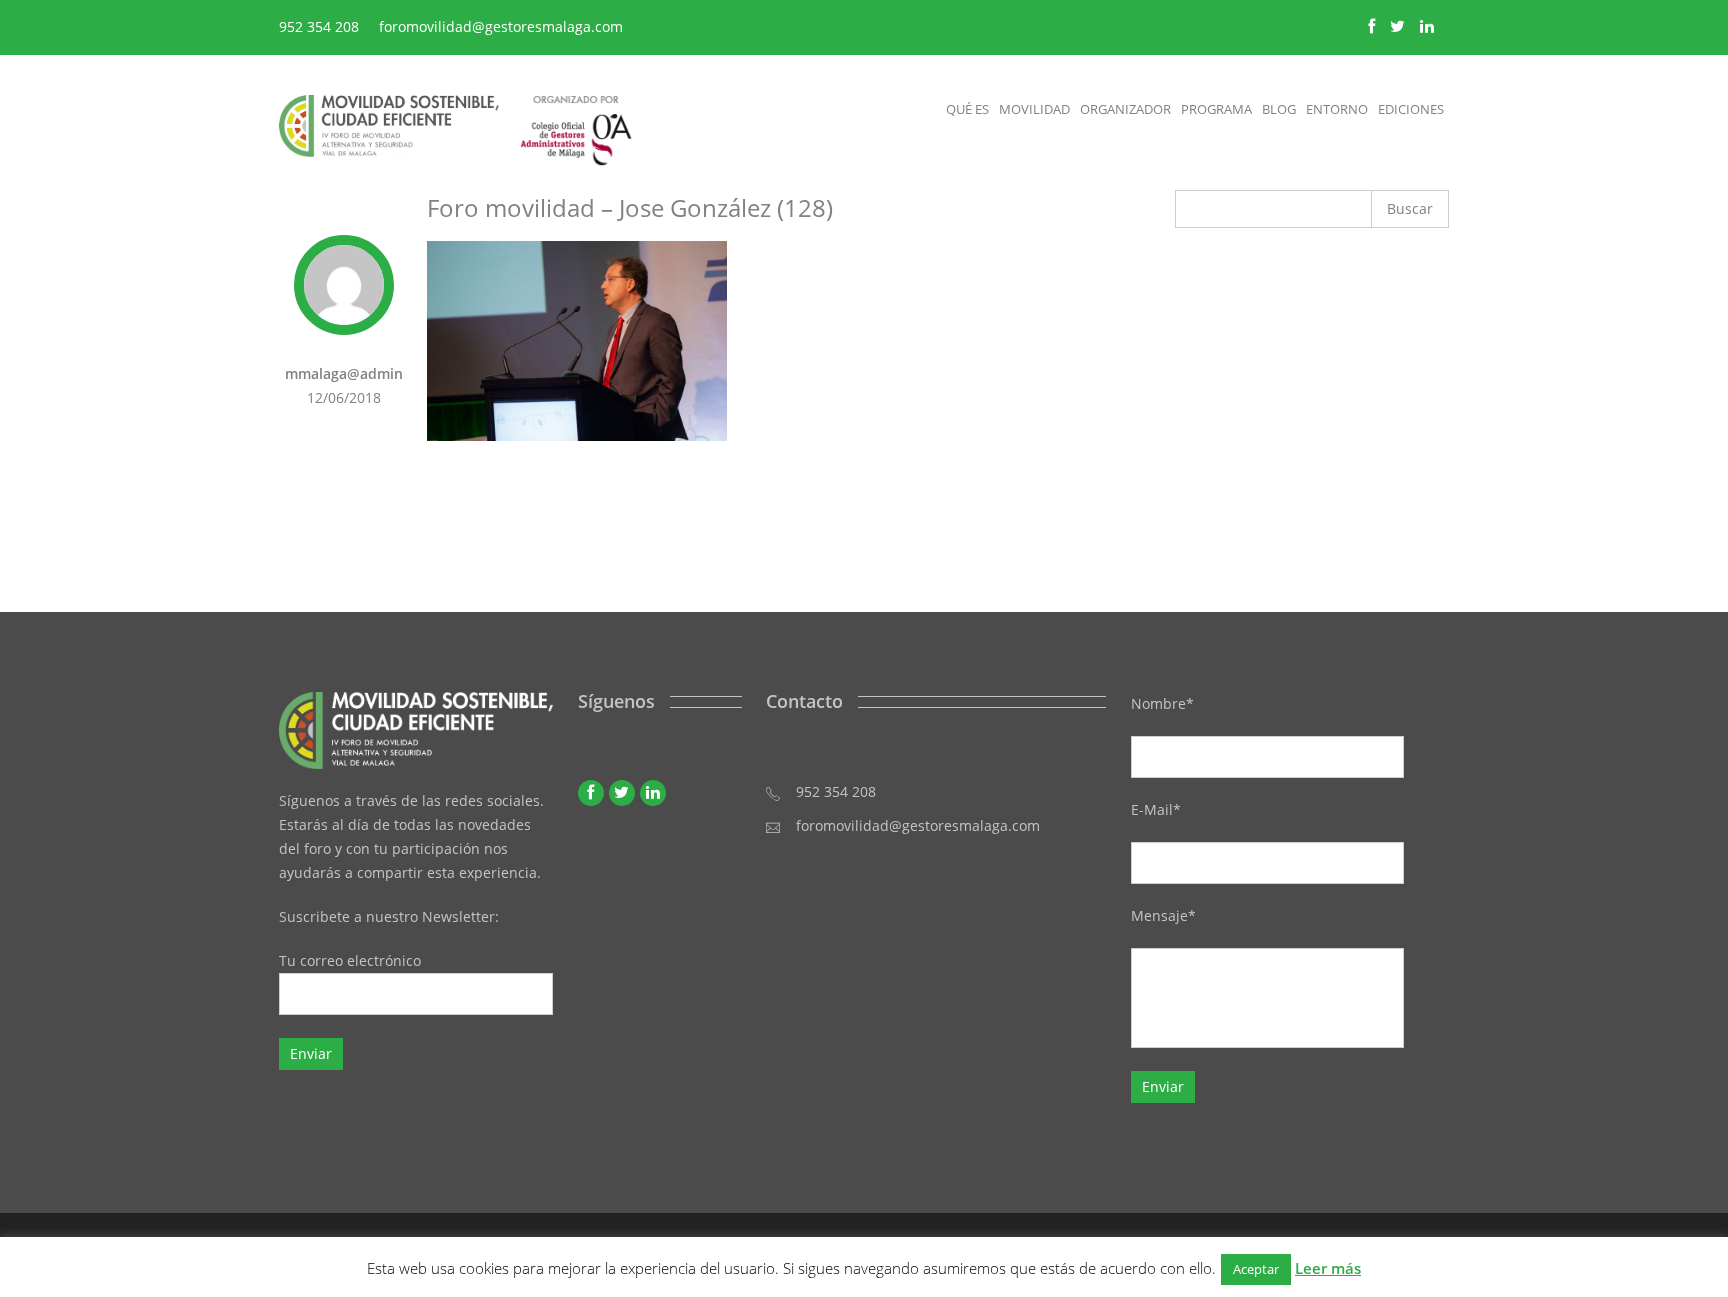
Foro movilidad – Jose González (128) (630, 207)
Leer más (1328, 1268)
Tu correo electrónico (350, 960)
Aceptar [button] (1256, 1269)
